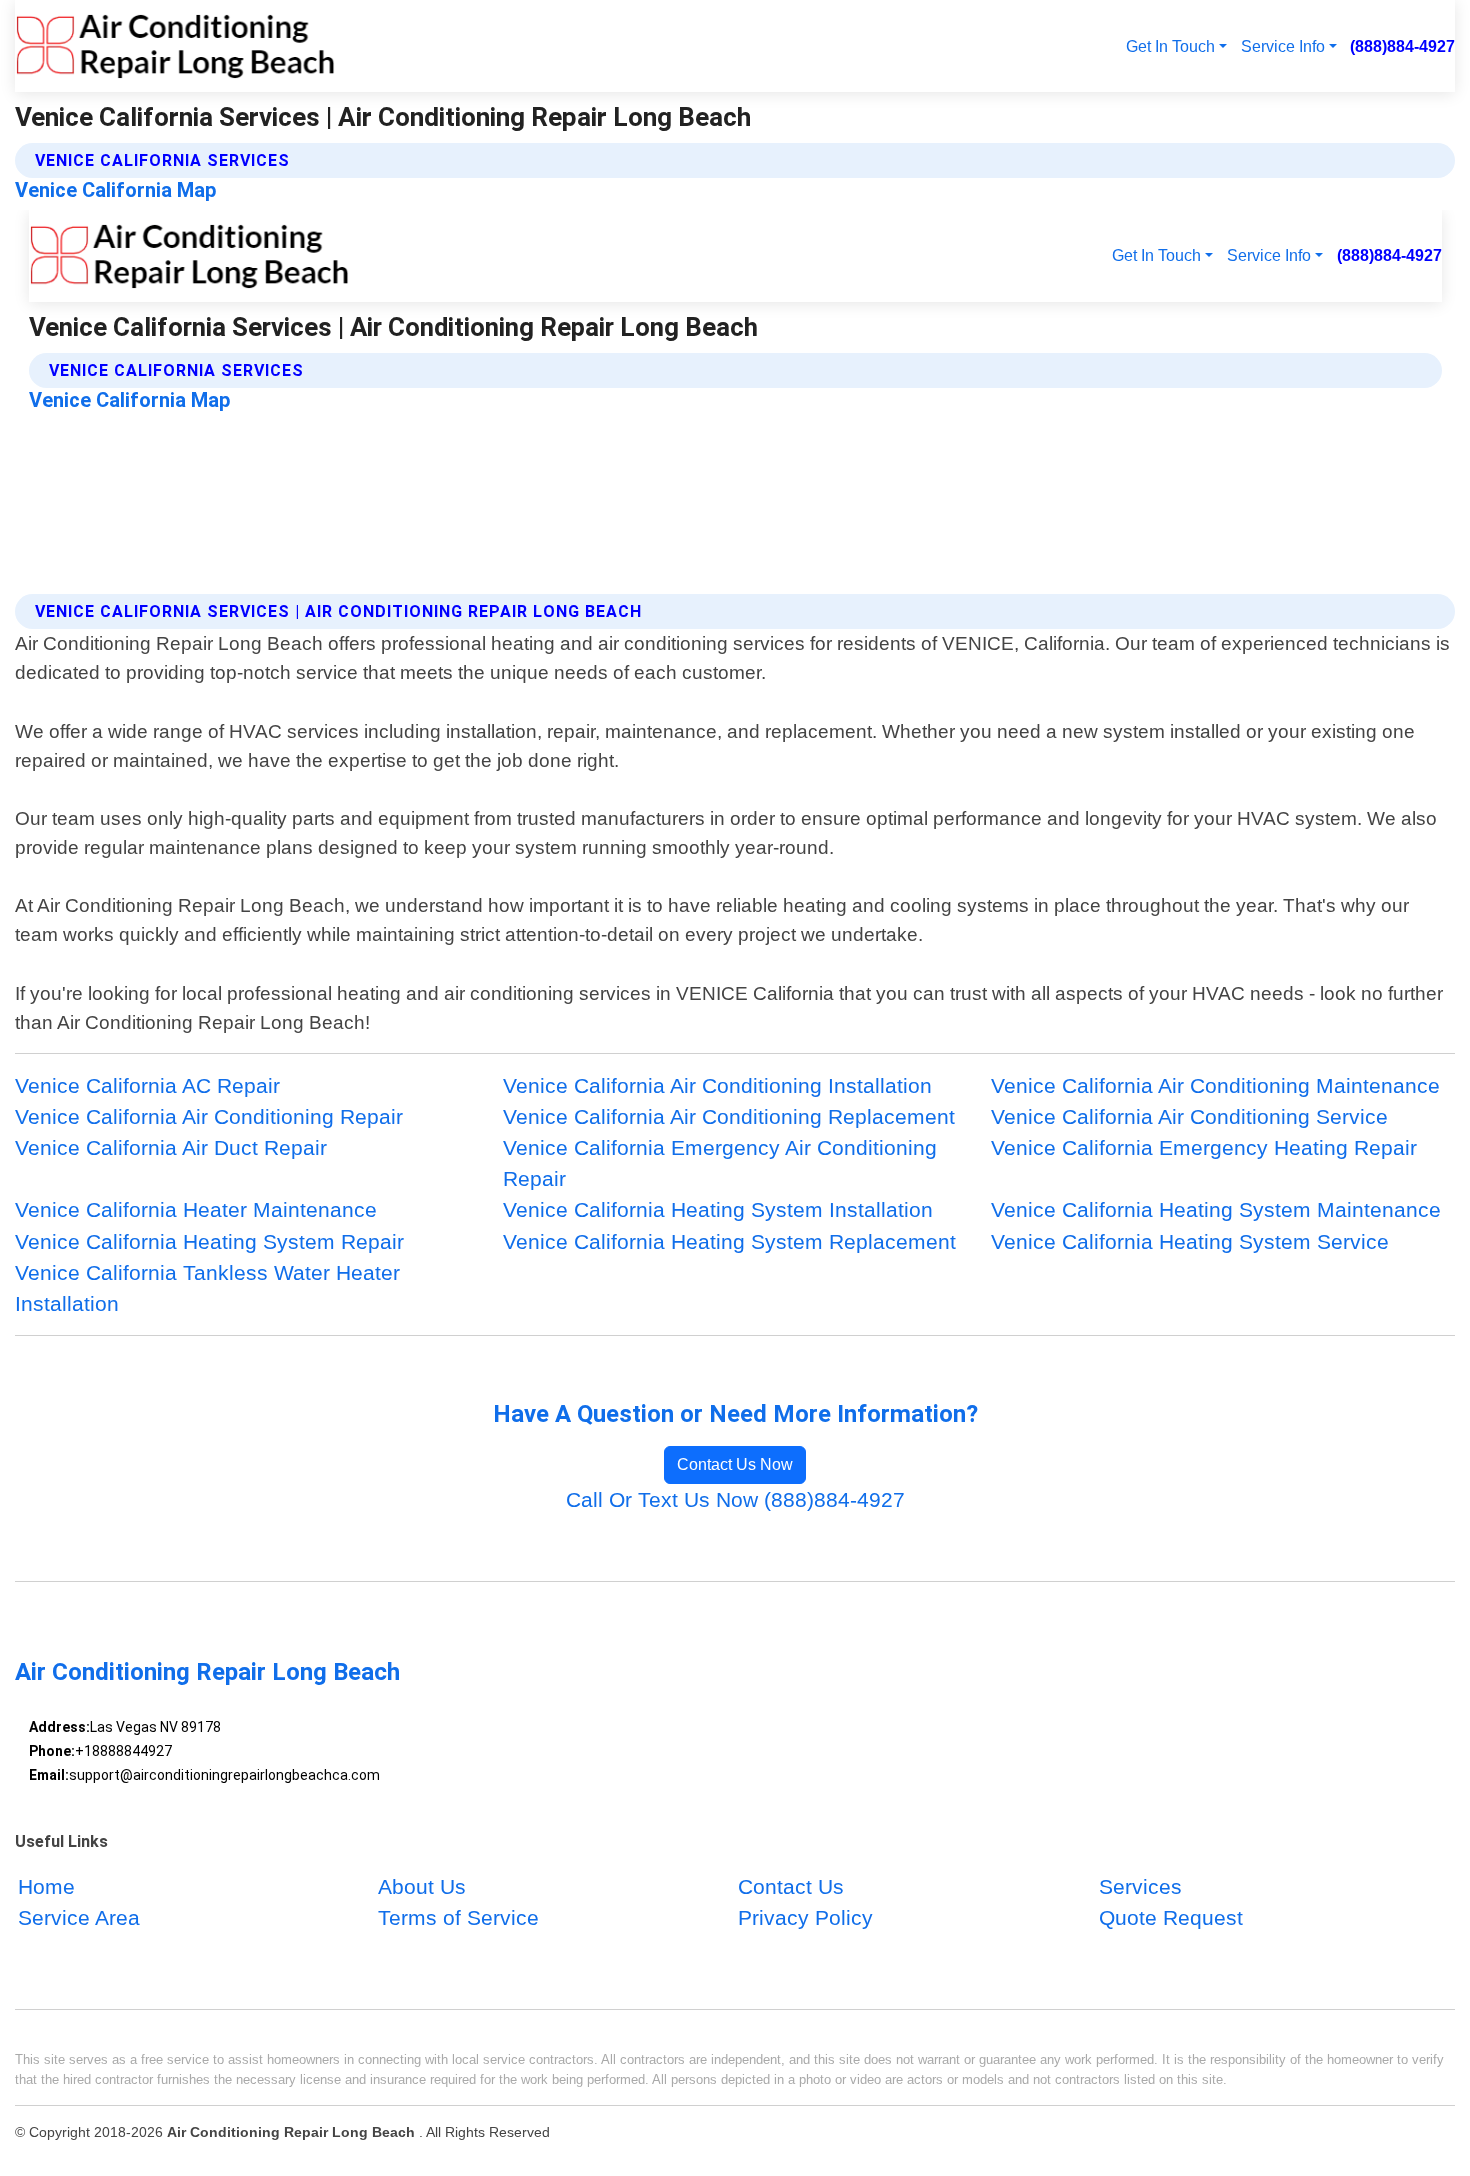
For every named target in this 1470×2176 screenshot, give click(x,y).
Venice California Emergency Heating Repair (1204, 1147)
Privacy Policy (805, 1917)
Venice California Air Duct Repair (171, 1147)
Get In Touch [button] (1170, 46)
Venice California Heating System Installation (718, 1209)
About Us (422, 1886)
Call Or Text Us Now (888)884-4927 (735, 1499)
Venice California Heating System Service (1190, 1241)
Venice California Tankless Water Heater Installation (207, 1288)
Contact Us (791, 1886)
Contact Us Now (735, 1464)
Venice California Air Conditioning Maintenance (1215, 1085)
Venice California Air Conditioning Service (1189, 1116)
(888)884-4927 (1402, 46)
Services (1140, 1886)
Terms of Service (458, 1917)
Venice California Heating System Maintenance (1216, 1209)
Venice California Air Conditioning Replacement (729, 1116)
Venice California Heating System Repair (209, 1241)
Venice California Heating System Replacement (729, 1241)
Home (46, 1886)
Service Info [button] (1283, 46)
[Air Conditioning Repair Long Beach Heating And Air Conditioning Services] (175, 46)
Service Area (79, 1917)
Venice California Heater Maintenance (196, 1209)
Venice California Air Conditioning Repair (209, 1116)
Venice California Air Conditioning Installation (717, 1085)
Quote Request (1171, 1917)
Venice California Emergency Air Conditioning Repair (720, 1163)
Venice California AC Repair (147, 1085)
